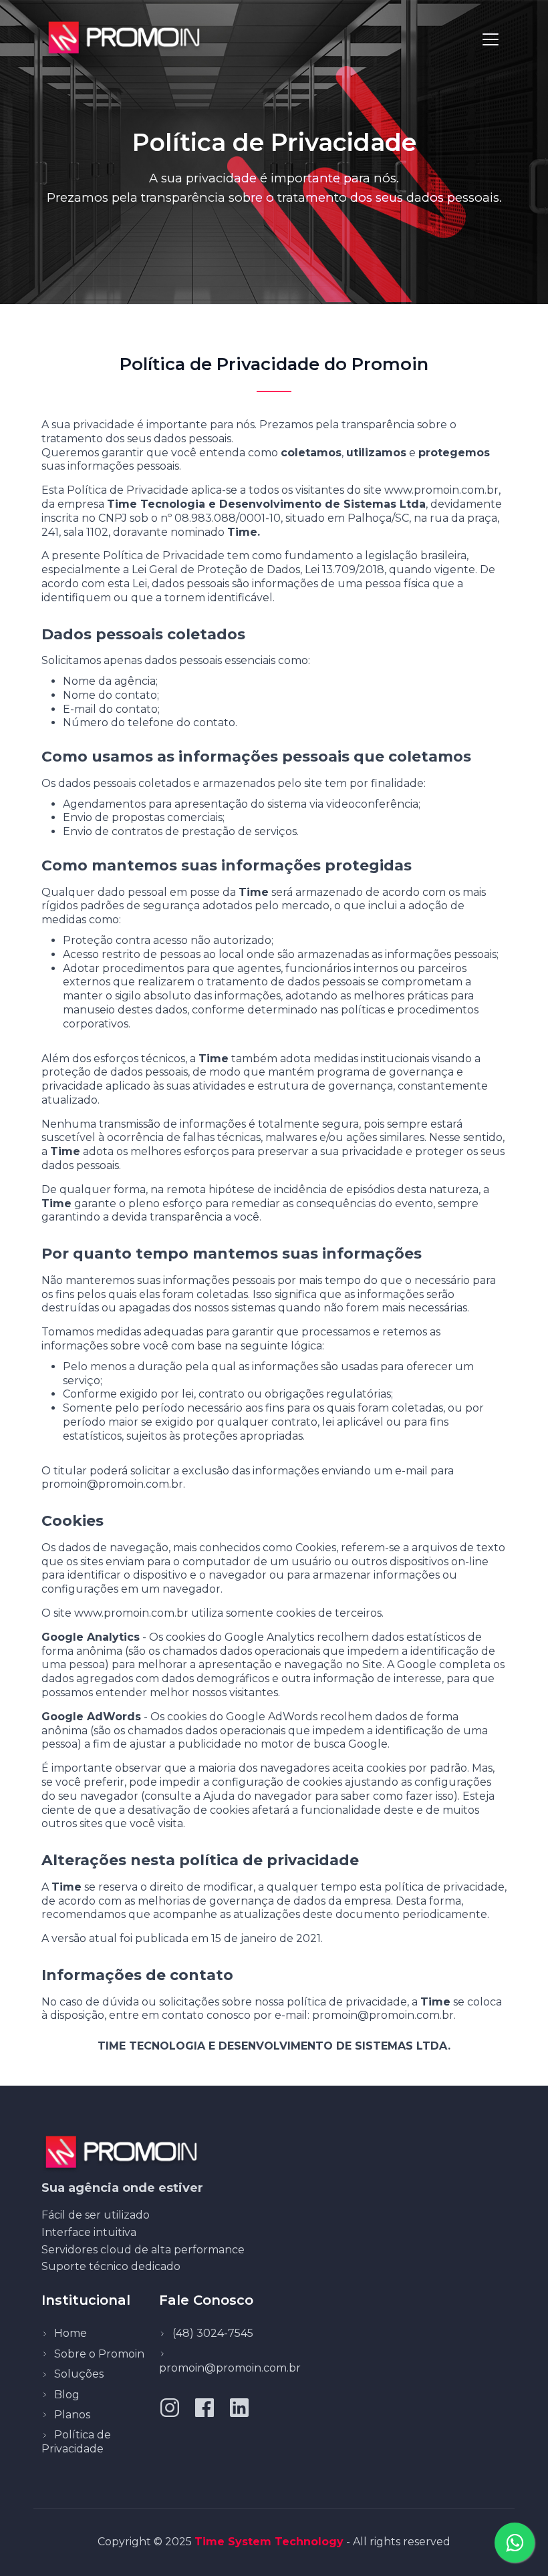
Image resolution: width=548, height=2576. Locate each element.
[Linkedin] (239, 2407)
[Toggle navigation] (491, 39)
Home (71, 2333)
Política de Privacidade (76, 2442)
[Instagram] (170, 2407)
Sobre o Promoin (99, 2354)
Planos (72, 2415)
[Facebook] (204, 2407)
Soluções (79, 2374)
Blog (67, 2395)
